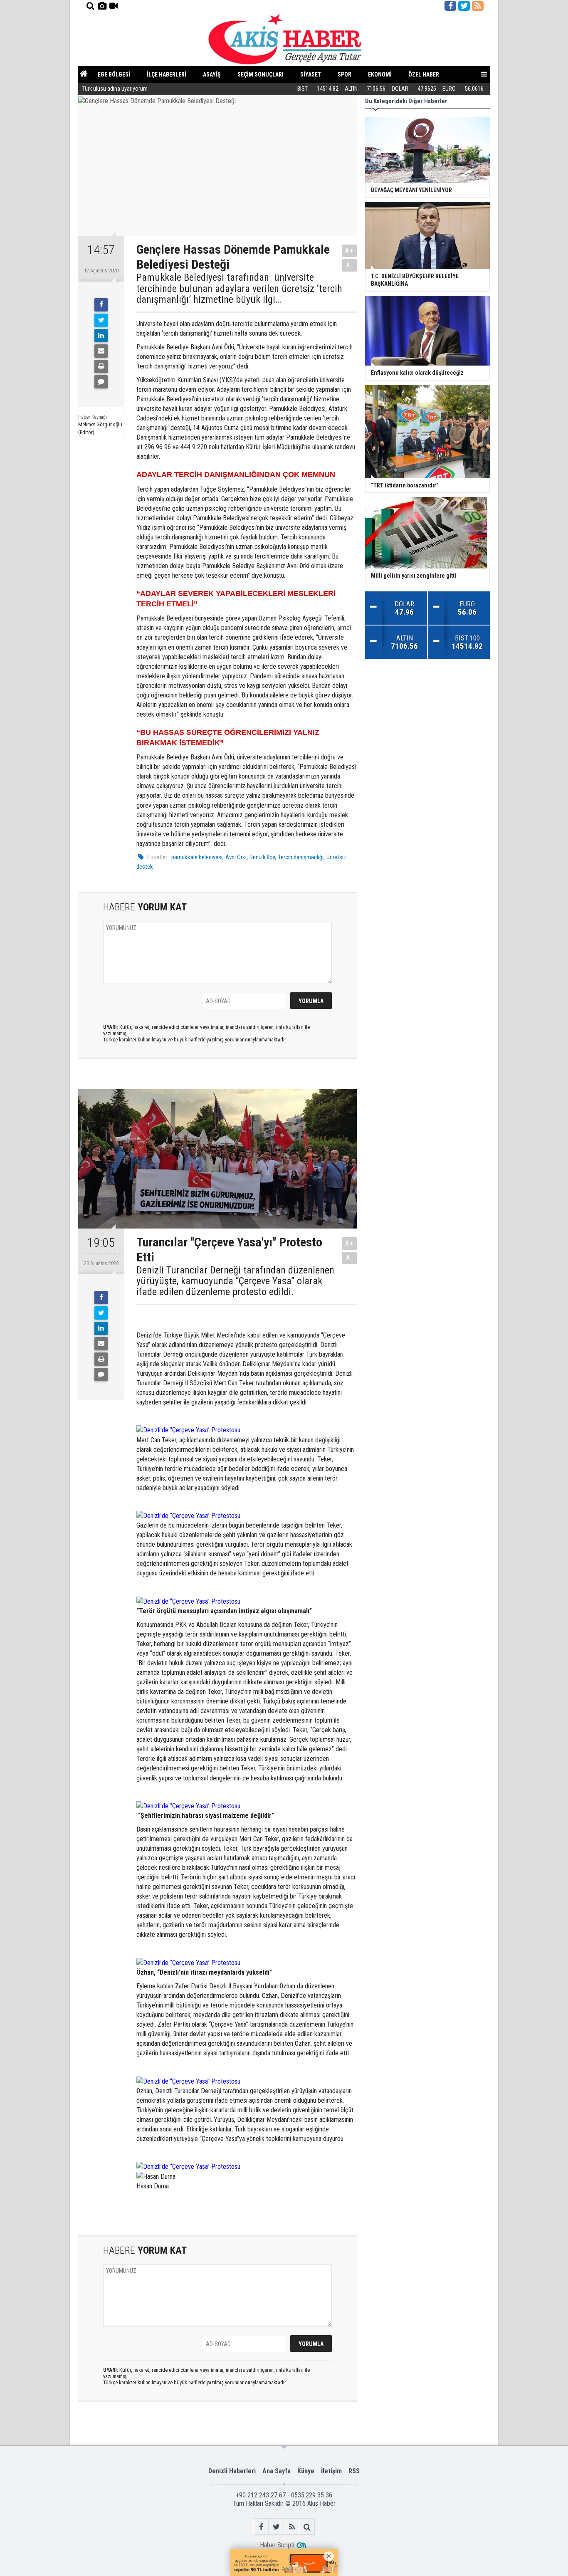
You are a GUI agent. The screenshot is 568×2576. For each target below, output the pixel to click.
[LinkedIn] (101, 336)
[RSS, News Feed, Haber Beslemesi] (478, 6)
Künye (306, 2471)
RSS (354, 2471)
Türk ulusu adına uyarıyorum (115, 89)
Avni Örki (236, 857)
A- (350, 265)
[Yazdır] (101, 366)
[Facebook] (101, 305)
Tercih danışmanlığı (301, 857)
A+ (349, 251)
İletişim (331, 2471)
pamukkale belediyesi (197, 857)
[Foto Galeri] (102, 6)
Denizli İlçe (262, 857)
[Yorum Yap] (101, 382)
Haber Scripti (277, 2545)
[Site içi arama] (90, 6)
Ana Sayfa (277, 2471)
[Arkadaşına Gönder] (101, 351)
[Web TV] (114, 6)
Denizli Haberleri (232, 2471)
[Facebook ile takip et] (450, 6)
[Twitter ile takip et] (464, 6)
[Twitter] (101, 320)
